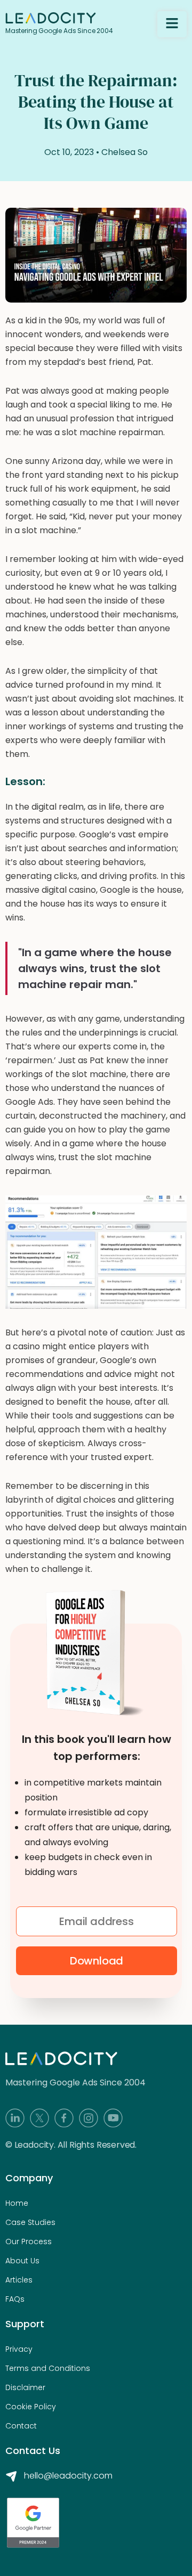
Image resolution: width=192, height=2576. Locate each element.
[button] (172, 24)
